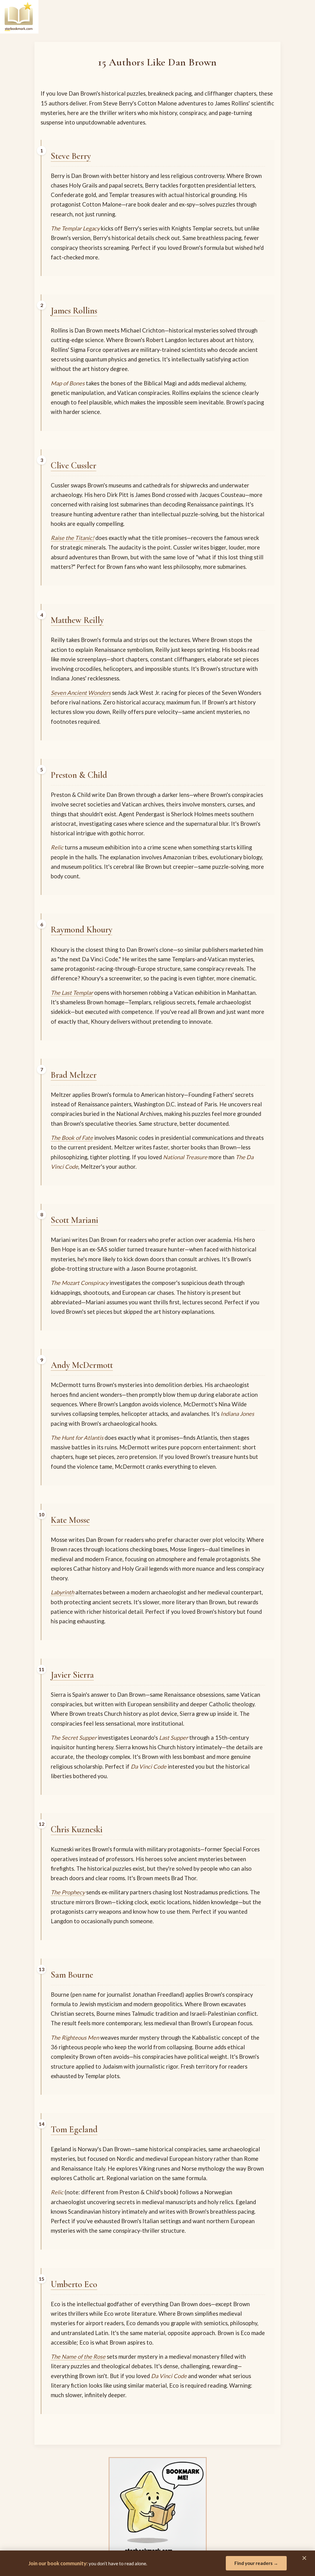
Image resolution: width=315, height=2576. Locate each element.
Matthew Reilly (77, 620)
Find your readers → (256, 2563)
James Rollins (74, 311)
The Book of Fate (72, 1138)
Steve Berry (71, 156)
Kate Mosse (70, 1520)
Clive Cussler (74, 465)
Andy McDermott (82, 1365)
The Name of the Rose (78, 2357)
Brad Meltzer (74, 1075)
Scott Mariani (74, 1220)
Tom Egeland (74, 2129)
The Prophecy (68, 1892)
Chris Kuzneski (77, 1829)
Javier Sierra (72, 1675)
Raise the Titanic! (72, 538)
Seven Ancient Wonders (81, 693)
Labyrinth (62, 1592)
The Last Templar (72, 993)
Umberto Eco (74, 2284)
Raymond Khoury (82, 930)
